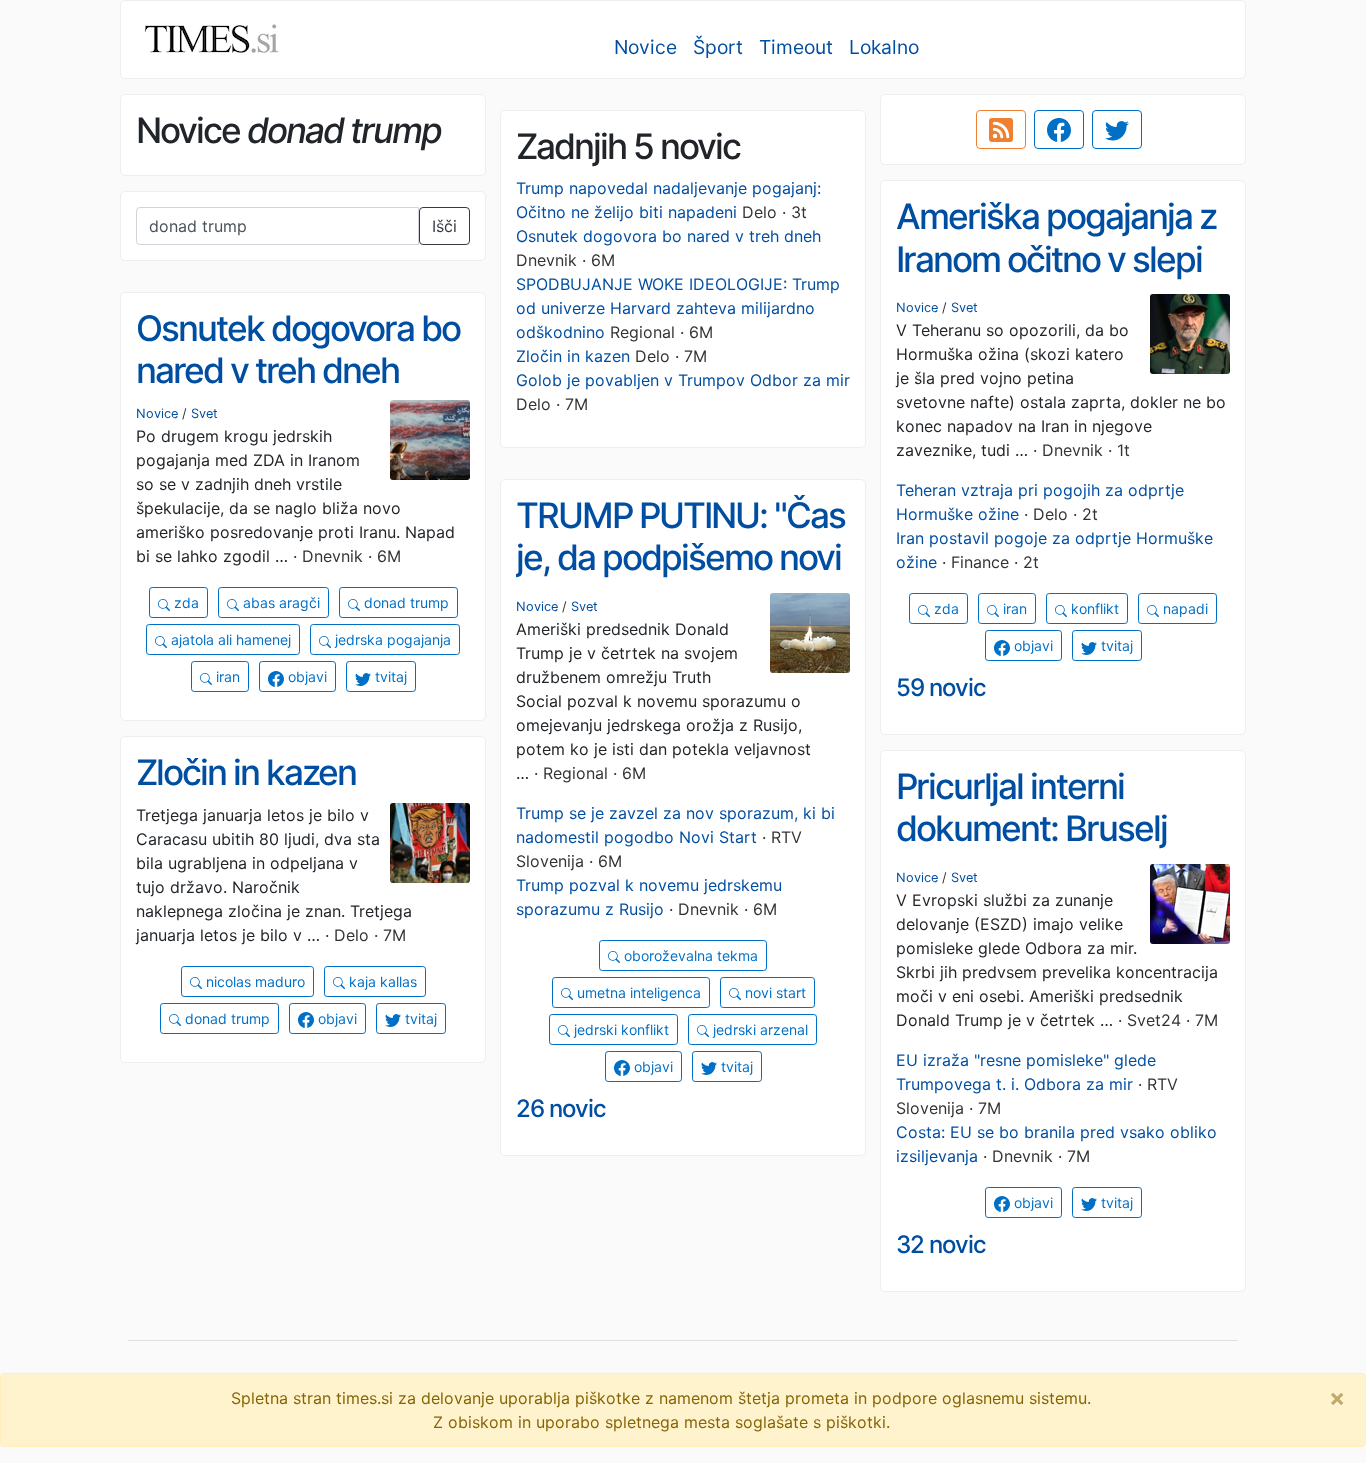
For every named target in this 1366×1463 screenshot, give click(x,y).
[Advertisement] (303, 1219)
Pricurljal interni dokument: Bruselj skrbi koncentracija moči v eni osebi (1037, 850)
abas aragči (279, 602)
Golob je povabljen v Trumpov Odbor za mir (683, 380)
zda (944, 608)
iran (1013, 608)
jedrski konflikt (619, 1029)
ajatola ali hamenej (229, 639)
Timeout (796, 47)
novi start (773, 992)
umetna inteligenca (637, 992)
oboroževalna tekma (689, 955)
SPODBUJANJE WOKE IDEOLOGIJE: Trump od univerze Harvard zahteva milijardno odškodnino (678, 308)
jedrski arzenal (758, 1029)
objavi (1031, 645)
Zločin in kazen (573, 356)
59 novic (941, 687)
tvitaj (1115, 645)
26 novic (561, 1108)
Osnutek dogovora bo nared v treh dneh (668, 236)
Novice (645, 47)
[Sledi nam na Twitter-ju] (1117, 130)
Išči (444, 226)
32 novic (941, 1244)
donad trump (404, 602)
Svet (964, 307)
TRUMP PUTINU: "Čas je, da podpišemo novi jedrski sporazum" (680, 557)
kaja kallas (381, 981)
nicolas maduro (253, 981)
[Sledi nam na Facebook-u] (1059, 130)
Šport (718, 47)
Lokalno (884, 47)
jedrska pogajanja (391, 639)
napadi (1183, 608)
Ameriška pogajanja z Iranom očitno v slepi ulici (1056, 258)
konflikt (1093, 608)
